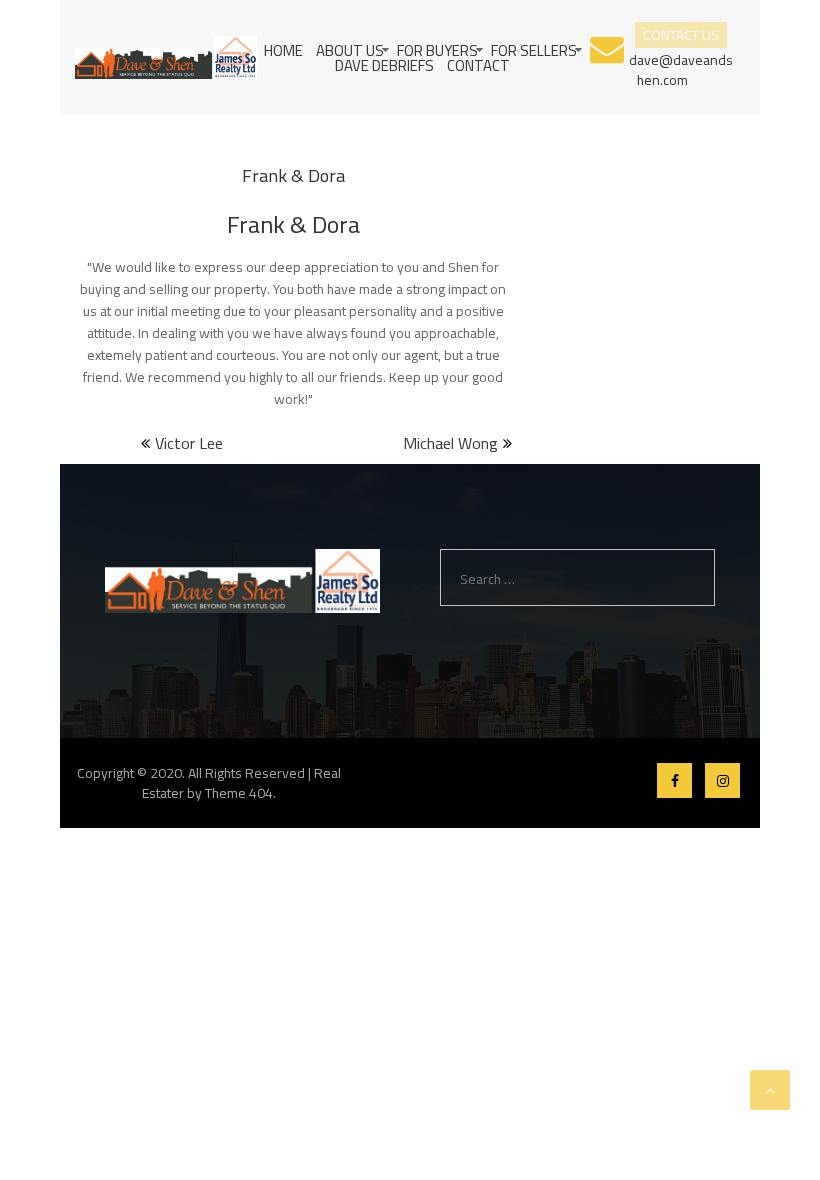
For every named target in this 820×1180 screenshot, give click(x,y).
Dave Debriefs (384, 65)
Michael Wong (450, 443)
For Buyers (437, 50)
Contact (478, 65)
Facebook (674, 780)
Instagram (722, 780)
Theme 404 (239, 793)
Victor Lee (189, 443)
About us (350, 50)
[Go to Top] (770, 1090)
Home (283, 50)
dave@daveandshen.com (681, 68)
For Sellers (534, 50)
